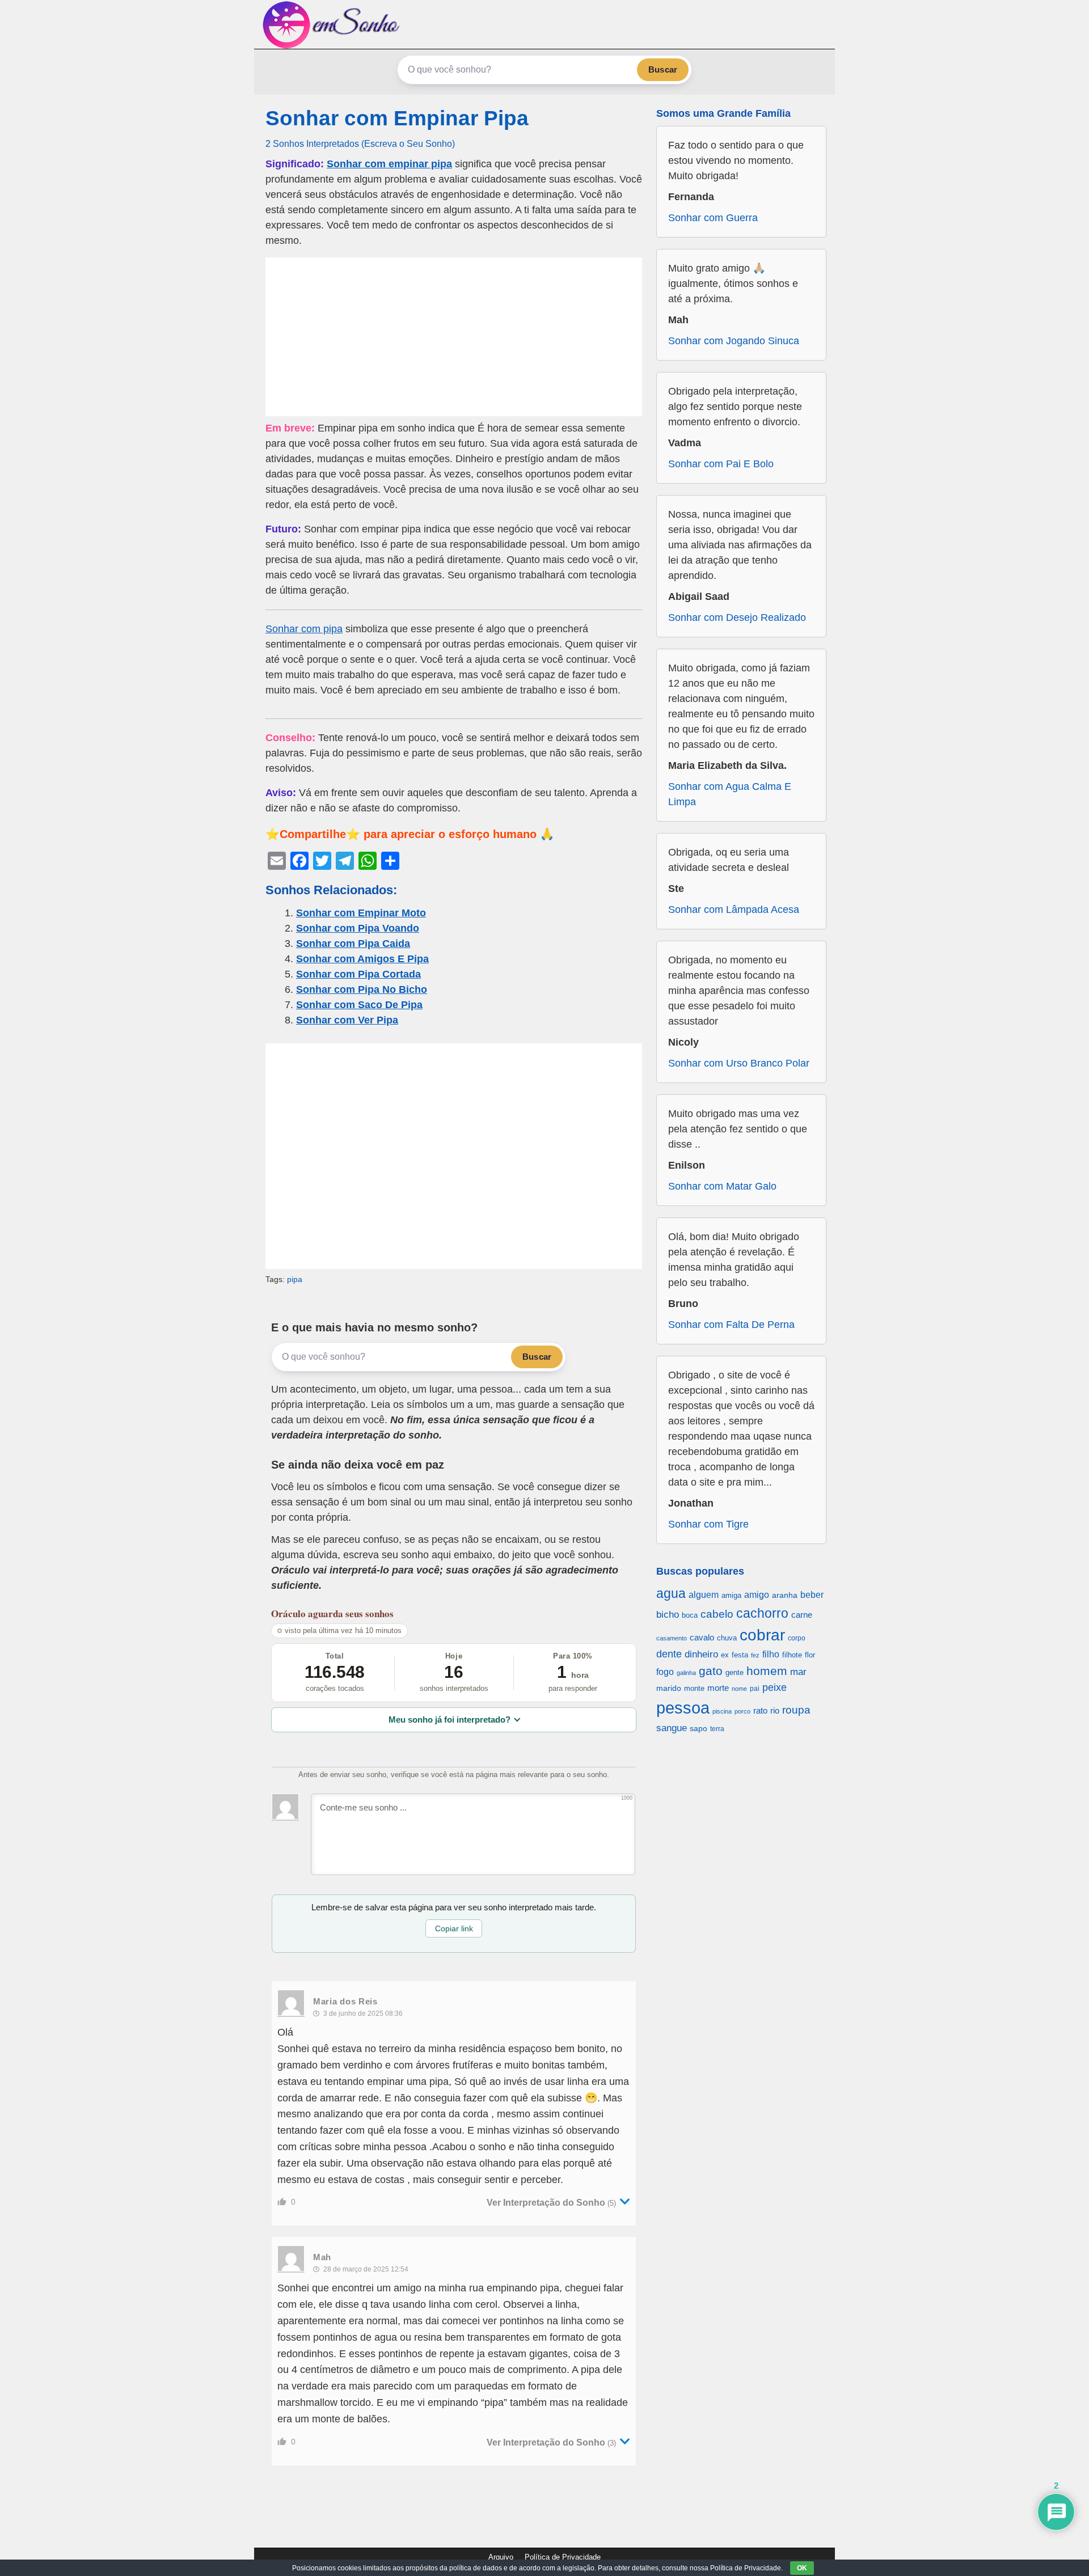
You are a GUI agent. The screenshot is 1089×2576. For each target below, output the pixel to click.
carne (802, 1615)
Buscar (663, 69)
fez (755, 1655)
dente (669, 1654)
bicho (668, 1615)
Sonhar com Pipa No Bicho (362, 989)
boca (690, 1615)
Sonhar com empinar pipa (389, 164)
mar (798, 1672)
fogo (665, 1672)
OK (802, 2568)
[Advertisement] (454, 337)
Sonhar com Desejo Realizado (737, 617)
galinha (686, 1673)
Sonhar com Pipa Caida (353, 944)
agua (671, 1593)
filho (771, 1654)
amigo (757, 1594)
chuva (727, 1638)
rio (775, 1710)
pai (755, 1688)
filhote (792, 1655)
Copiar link (454, 1928)
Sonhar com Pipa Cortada (358, 974)
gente (735, 1672)
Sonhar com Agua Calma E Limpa (730, 794)
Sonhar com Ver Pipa (347, 1020)
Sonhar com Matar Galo (722, 1186)
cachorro (762, 1613)
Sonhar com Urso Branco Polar (739, 1063)
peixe (774, 1687)
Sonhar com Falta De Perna (731, 1325)
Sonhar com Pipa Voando (358, 928)
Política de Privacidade (563, 2557)
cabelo (717, 1614)
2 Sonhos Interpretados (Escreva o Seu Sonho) (360, 143)
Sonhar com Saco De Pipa (359, 1005)
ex (725, 1655)
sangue (672, 1728)
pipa (295, 1279)
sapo (698, 1729)
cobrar (762, 1635)
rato (760, 1710)
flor (810, 1655)
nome (739, 1689)
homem (767, 1671)
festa (740, 1655)
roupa (796, 1710)
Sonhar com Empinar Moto (361, 913)
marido (669, 1688)
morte (718, 1688)
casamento (672, 1638)
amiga (731, 1595)
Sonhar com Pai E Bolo (721, 464)
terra (717, 1729)
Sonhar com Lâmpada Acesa (734, 910)
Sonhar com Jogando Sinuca (734, 341)
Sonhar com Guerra (713, 218)
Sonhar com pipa (304, 629)
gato (711, 1671)
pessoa (683, 1708)
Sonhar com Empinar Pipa (397, 118)
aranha (785, 1595)
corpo (797, 1638)
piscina (722, 1711)
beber (812, 1594)
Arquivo (501, 2557)
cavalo (702, 1638)
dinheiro (701, 1654)
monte (694, 1688)
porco (742, 1711)
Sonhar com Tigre (708, 1524)
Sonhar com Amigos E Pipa (362, 959)
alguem (704, 1594)
